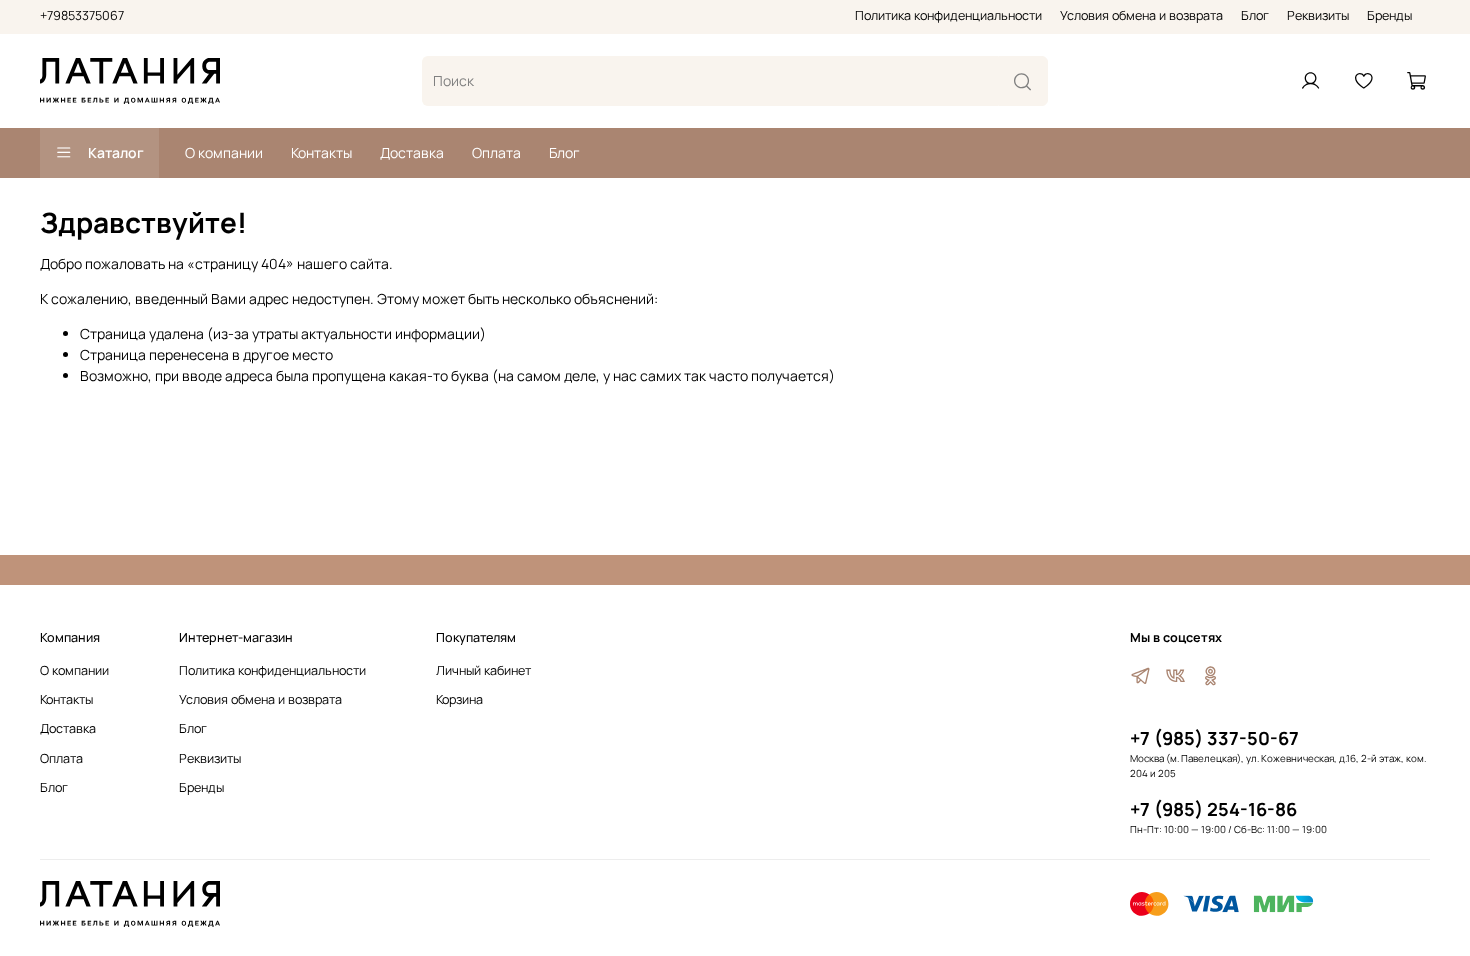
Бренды (1389, 15)
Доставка (412, 152)
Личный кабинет (483, 670)
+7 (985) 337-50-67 (1214, 738)
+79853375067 (82, 15)
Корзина (459, 699)
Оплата (496, 152)
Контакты (321, 152)
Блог (1255, 15)
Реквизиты (1318, 15)
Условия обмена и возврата (1141, 15)
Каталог (116, 152)
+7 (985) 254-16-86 (1213, 809)
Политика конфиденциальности (948, 15)
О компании (224, 152)
